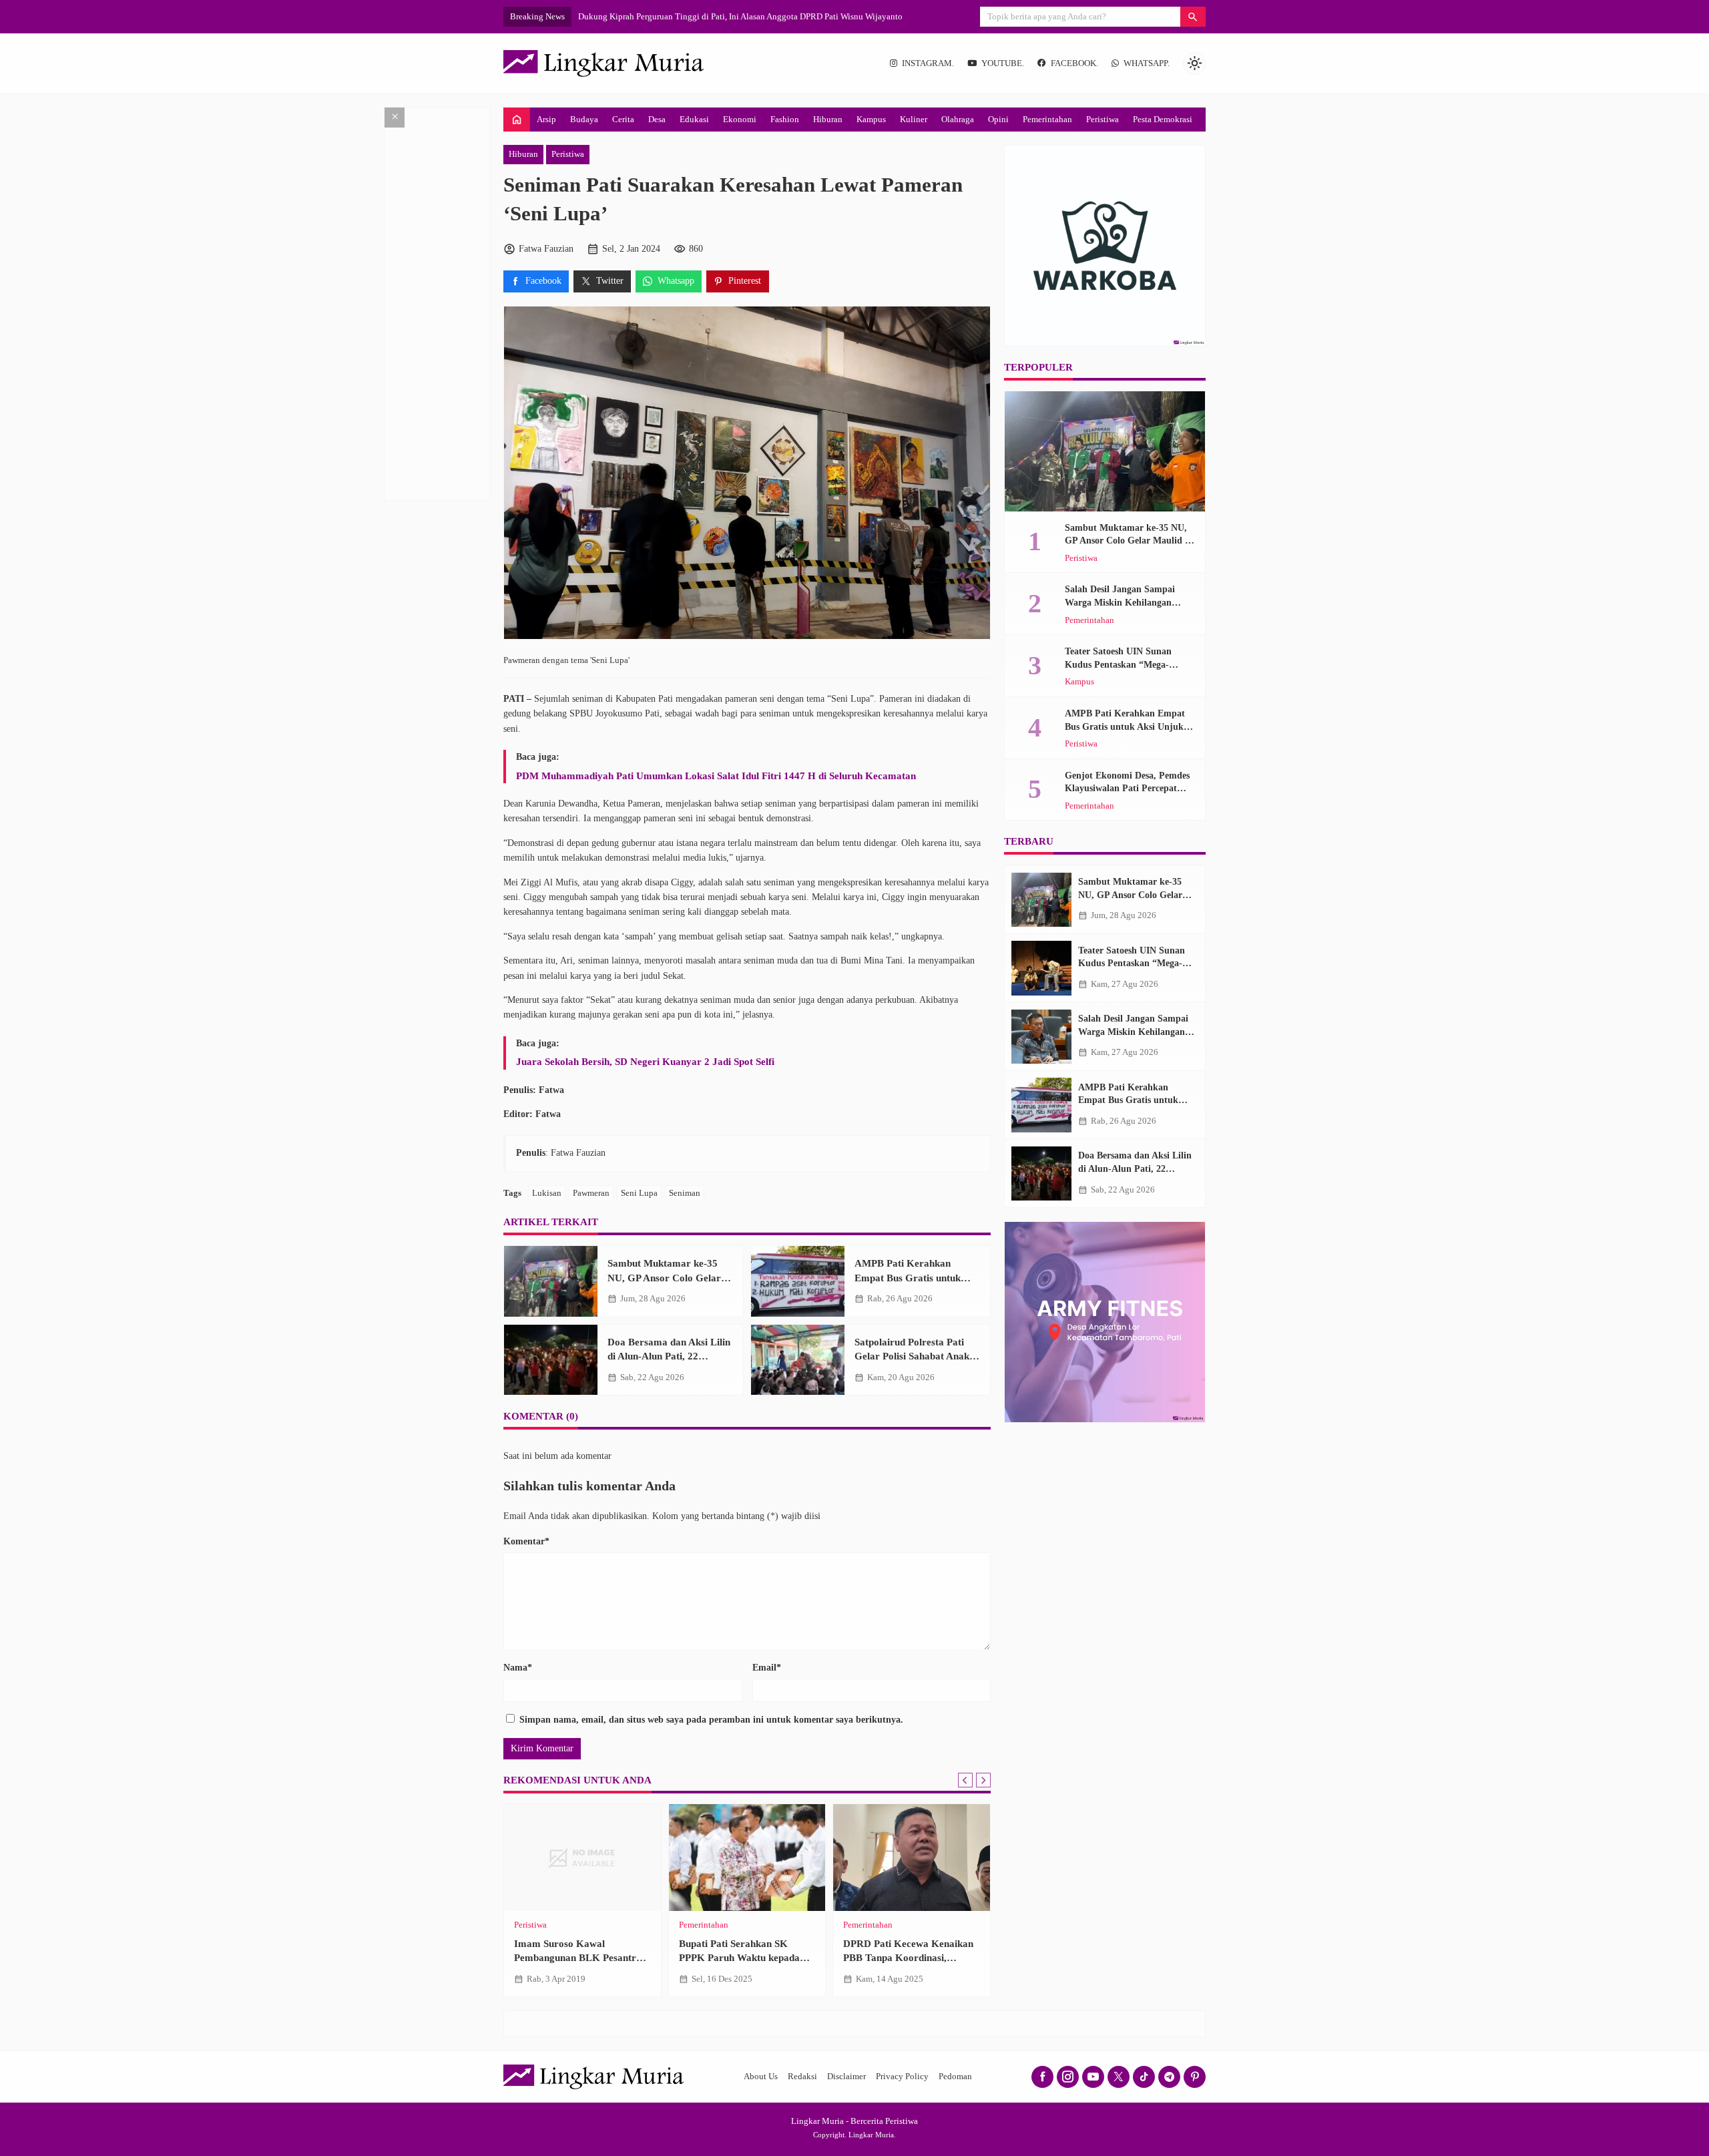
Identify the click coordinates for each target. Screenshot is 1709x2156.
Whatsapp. (1147, 63)
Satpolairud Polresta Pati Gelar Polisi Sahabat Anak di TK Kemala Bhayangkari (917, 1356)
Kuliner (914, 119)
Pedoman (955, 2077)
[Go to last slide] (965, 1780)
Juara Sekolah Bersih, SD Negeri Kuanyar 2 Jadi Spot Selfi (645, 1061)
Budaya (584, 119)
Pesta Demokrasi (1163, 119)
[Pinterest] (1195, 2077)
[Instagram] (1068, 2077)
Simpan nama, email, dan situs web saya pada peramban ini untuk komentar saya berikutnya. (711, 1720)
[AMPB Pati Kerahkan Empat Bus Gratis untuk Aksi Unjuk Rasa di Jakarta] (798, 1281)
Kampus (871, 119)
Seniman (685, 1193)
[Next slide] (983, 1780)
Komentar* (526, 1541)
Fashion (785, 119)
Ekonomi (740, 119)
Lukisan (547, 1193)
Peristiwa (1103, 119)
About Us (761, 2077)
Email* (767, 1668)
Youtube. (1003, 63)
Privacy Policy (902, 2077)
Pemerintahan (1047, 119)
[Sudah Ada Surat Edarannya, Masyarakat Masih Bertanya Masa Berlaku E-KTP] (912, 1858)
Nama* (518, 1668)
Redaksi (802, 2077)
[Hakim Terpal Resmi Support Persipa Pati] (582, 1858)
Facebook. (1074, 63)
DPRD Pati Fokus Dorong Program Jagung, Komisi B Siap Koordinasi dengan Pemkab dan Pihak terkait (765, 16)
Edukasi (694, 119)
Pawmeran (591, 1193)
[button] (1193, 17)
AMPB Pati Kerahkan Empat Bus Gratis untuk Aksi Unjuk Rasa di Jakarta (915, 1277)
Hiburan (828, 119)
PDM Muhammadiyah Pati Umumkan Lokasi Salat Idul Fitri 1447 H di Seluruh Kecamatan (716, 776)
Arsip (546, 119)
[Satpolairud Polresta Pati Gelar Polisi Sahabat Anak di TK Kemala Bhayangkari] (798, 1360)
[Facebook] (1042, 2077)
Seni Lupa (639, 1193)
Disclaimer (846, 2077)
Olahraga (958, 119)
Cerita (623, 119)
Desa (657, 119)
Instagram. (928, 63)
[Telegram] (1169, 2077)
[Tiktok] (1144, 2077)
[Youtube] (1093, 2077)
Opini (998, 119)
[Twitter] (1119, 2077)
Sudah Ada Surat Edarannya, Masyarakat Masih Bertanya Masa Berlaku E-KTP (907, 1958)
